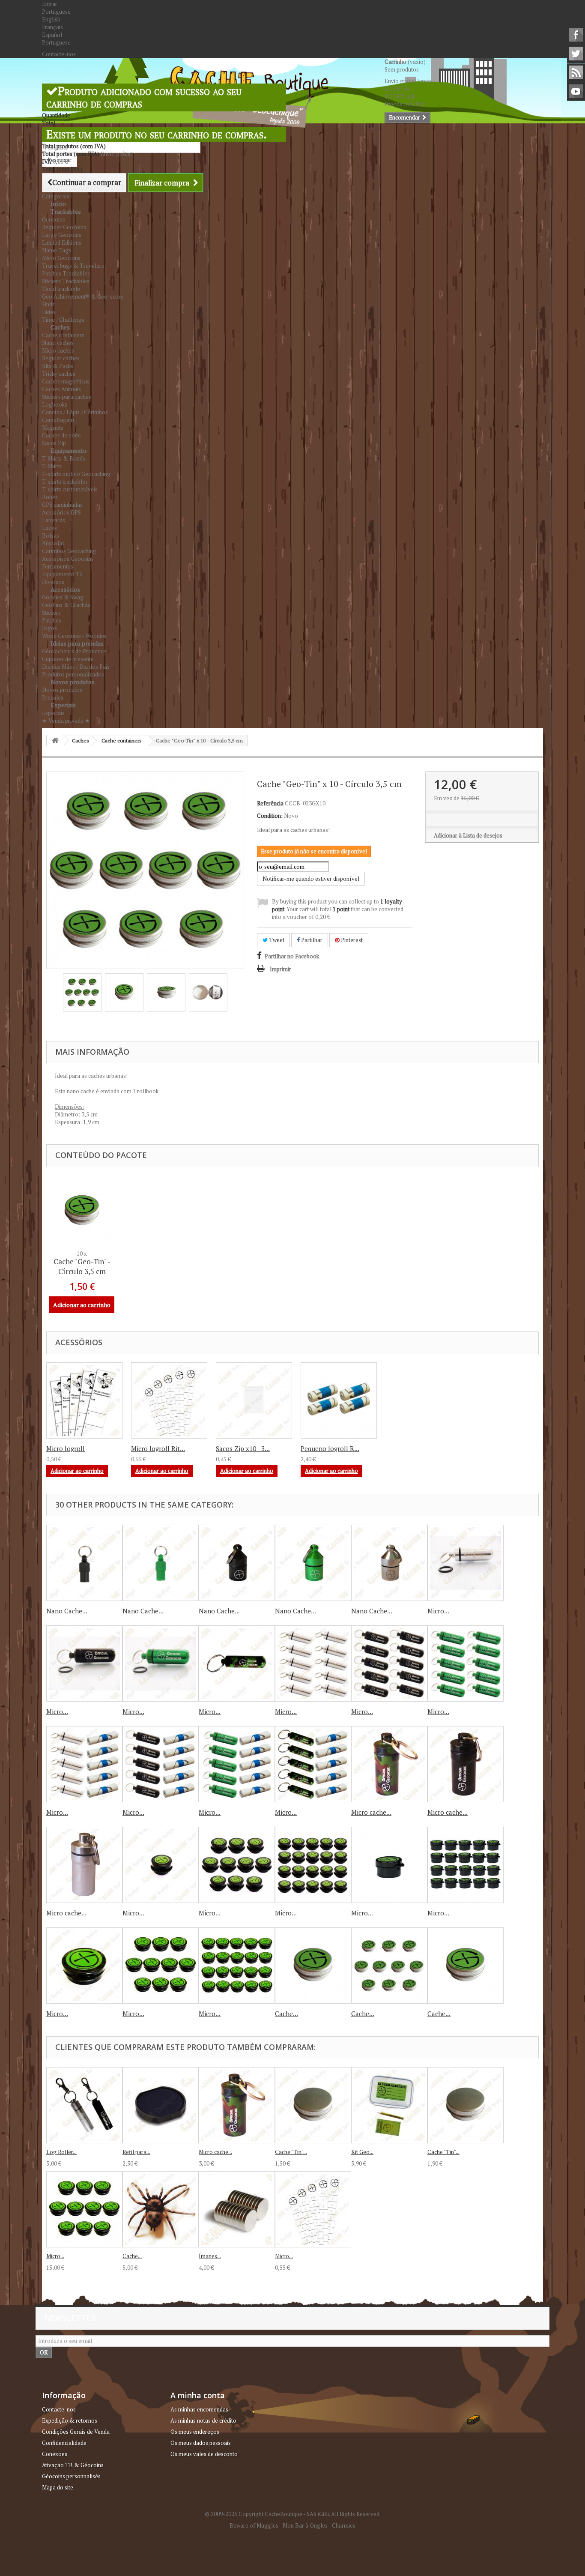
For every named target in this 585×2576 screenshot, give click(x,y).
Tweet (276, 940)
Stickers (51, 613)
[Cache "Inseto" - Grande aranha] (161, 2209)
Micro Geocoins (61, 258)
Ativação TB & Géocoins (73, 2465)
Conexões (55, 2454)
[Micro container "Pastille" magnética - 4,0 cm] (84, 1966)
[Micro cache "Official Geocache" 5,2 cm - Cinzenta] (84, 1865)
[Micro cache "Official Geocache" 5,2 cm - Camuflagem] (389, 1764)
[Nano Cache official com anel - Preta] (237, 1563)
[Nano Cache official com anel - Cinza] (389, 1563)
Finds (48, 304)
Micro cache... (371, 1812)
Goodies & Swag (63, 597)
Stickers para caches (67, 397)
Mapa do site (58, 2487)
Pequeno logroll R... (330, 1448)
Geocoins (54, 219)
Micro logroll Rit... (158, 1448)
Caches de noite (61, 435)
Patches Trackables (66, 273)
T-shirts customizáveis (70, 489)
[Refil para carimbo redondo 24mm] (161, 2105)
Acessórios (65, 589)
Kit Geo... (362, 2152)
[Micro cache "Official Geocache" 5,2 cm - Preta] (466, 1764)
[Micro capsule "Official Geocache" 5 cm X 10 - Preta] (389, 1663)
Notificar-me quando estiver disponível (311, 879)
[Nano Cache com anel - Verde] (161, 1563)
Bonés (50, 497)
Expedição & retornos (70, 2420)
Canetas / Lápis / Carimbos (75, 412)
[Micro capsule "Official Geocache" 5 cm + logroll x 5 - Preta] (161, 1764)
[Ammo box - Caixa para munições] (84, 1400)
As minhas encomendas (199, 2409)
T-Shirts (52, 466)
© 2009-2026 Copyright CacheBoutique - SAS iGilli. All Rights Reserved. (293, 2514)
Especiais (63, 705)
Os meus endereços (195, 2432)
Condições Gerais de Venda (76, 2432)
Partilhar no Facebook (292, 956)
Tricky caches (59, 374)
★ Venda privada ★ (66, 721)
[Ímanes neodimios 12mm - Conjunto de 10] (237, 2209)
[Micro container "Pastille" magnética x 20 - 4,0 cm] (237, 1966)
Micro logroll (66, 1448)
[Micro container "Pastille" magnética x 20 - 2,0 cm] (313, 1865)
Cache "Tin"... (291, 2152)
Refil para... (136, 2152)
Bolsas (51, 536)
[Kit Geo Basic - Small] (389, 2105)
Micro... (438, 1611)
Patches (52, 620)
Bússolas (53, 543)
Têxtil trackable (61, 289)
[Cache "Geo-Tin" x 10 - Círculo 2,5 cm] (389, 1966)
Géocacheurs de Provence (74, 651)
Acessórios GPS (61, 512)
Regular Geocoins (64, 227)
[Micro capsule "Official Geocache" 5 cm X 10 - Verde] (466, 1663)
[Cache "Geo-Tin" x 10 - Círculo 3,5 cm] (82, 993)
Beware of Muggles (254, 2525)
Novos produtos (73, 682)
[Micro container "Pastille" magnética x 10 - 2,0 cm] (237, 1865)
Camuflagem (58, 420)
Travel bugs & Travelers (73, 266)
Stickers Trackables (66, 281)
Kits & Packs (58, 366)
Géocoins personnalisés (71, 2476)
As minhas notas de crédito (203, 2420)
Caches (60, 327)
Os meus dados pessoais (201, 2443)
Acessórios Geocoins (68, 559)
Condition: (270, 816)
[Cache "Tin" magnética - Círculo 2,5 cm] (313, 2105)
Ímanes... (210, 2256)
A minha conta (198, 2395)
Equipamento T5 (62, 574)
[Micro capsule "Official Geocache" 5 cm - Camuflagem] (237, 1663)
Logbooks (55, 404)
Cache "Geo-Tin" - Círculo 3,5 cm (82, 1266)
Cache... (287, 2014)
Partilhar (311, 940)
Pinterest (351, 940)
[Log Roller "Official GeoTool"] (84, 2105)
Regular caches (61, 358)
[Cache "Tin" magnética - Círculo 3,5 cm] (466, 2105)
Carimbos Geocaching (69, 551)
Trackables (66, 211)
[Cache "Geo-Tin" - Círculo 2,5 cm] (313, 1966)
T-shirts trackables (65, 482)
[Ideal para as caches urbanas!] (82, 1211)
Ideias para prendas (77, 643)
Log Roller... (61, 2152)
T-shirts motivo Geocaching (76, 474)
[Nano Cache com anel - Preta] (84, 1563)
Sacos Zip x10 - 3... (243, 1448)
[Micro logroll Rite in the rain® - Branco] (313, 2209)
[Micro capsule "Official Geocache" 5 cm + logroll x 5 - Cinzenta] (84, 1764)
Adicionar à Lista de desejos (468, 835)
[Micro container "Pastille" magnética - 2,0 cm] (161, 1865)
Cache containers (63, 335)
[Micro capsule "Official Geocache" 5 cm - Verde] (161, 1663)
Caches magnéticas (66, 381)
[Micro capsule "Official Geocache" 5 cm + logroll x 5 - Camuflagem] (313, 1764)
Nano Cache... (67, 1611)
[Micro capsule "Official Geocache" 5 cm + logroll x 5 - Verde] (237, 1764)
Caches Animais (61, 389)
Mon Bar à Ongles (305, 2525)
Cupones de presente (68, 659)
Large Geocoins (62, 235)
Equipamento (69, 450)
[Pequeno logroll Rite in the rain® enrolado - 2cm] (339, 1400)
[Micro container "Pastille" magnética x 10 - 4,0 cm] (161, 1966)
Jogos (49, 628)
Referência (270, 803)
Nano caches (58, 343)
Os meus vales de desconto (204, 2454)
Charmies (344, 2525)
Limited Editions (62, 242)
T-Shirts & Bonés (64, 458)
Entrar (50, 4)
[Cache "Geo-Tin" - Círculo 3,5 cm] (466, 1966)
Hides (49, 312)
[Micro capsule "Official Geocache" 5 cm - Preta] (84, 1663)
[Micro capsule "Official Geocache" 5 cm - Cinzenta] (466, 1563)
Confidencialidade (64, 2443)
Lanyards (54, 520)
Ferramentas (58, 566)
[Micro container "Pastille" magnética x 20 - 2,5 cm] (466, 1865)
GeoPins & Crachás (66, 605)
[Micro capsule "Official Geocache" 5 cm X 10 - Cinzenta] (313, 1663)
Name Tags (57, 250)
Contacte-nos (59, 54)
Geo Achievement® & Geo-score (83, 296)
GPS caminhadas (62, 505)
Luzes (49, 528)
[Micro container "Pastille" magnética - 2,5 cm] (389, 1865)
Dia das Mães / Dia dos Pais (76, 667)
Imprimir (281, 969)
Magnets (53, 428)
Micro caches (58, 350)
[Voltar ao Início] (55, 740)
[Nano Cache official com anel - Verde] (313, 1563)
